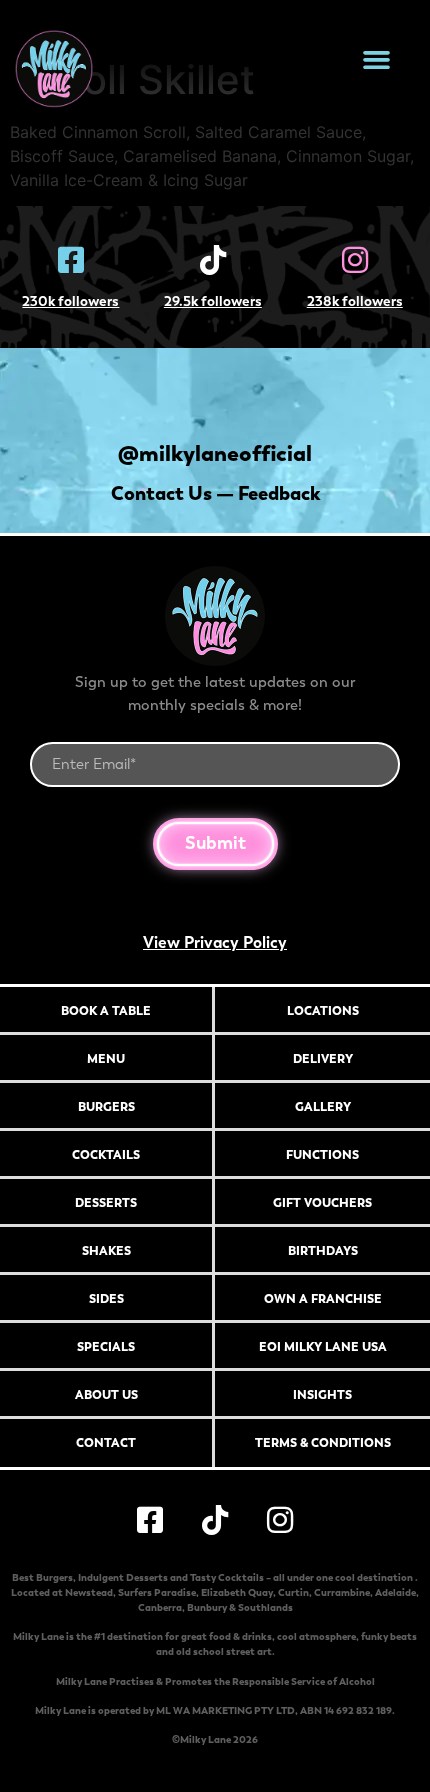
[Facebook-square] (71, 260)
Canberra (160, 1607)
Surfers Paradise (157, 1592)
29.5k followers (213, 301)
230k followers (70, 301)
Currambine (342, 1592)
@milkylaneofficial (215, 453)
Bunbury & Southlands (240, 1607)
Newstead (89, 1592)
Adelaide (395, 1592)
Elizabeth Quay (237, 1592)
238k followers (355, 301)
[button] (377, 60)
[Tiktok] (213, 260)
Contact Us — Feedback (215, 493)
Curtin (293, 1592)
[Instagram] (355, 260)
